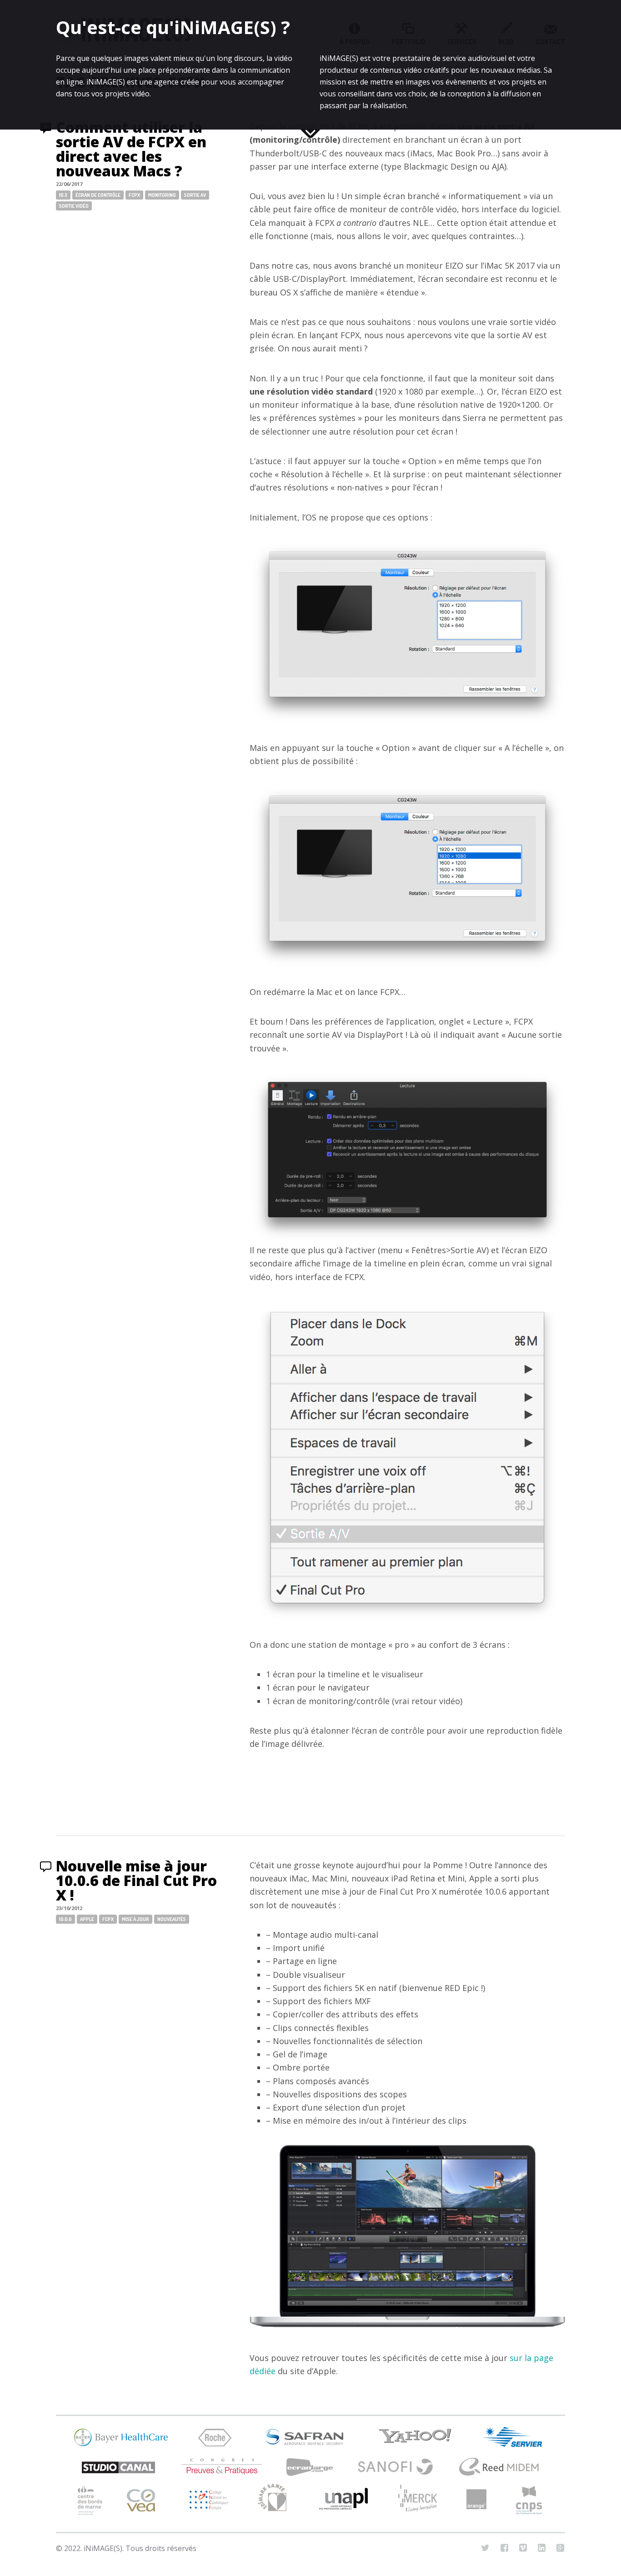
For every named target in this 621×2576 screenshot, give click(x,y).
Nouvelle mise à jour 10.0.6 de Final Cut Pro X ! (136, 1880)
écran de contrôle (98, 195)
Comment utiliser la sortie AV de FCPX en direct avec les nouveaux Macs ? (131, 149)
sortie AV (195, 195)
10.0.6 (65, 1919)
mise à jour (135, 1919)
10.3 (63, 195)
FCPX (134, 195)
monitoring (162, 195)
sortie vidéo (74, 206)
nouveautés (172, 1919)
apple (87, 1919)
